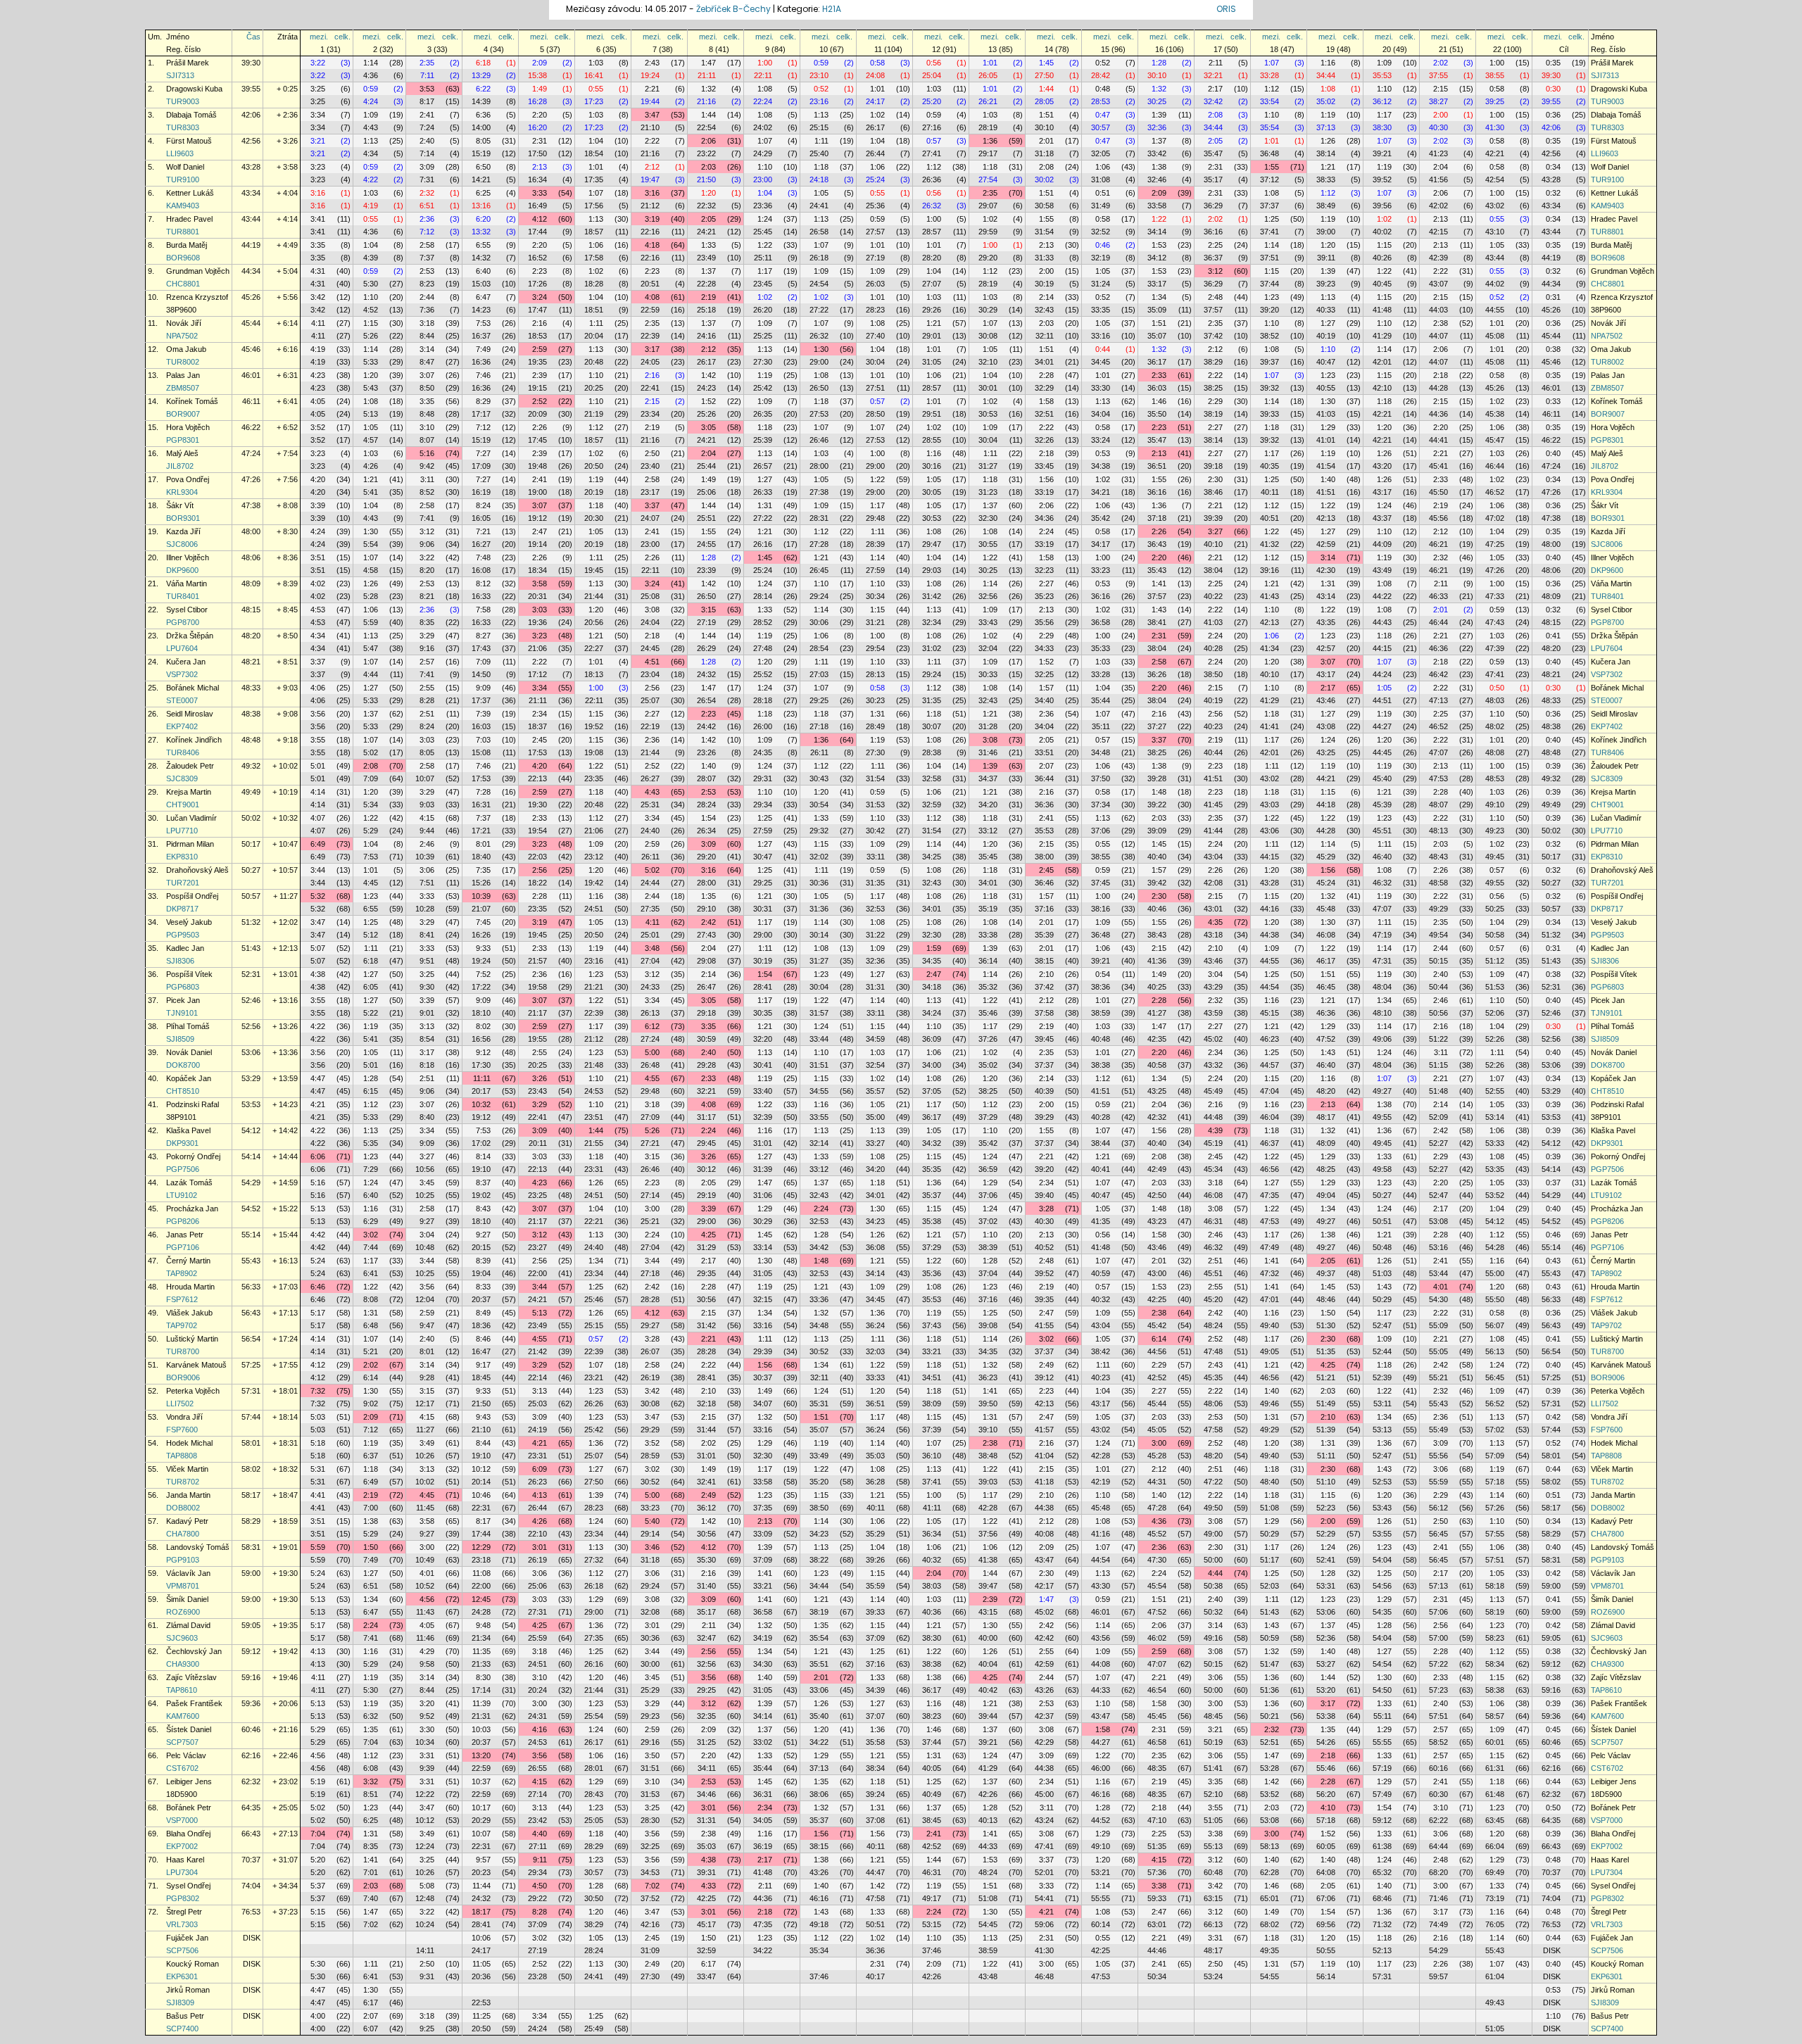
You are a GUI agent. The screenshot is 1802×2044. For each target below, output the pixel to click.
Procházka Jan (192, 1209)
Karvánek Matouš (196, 1365)
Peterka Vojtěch (193, 1391)
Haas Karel (185, 1860)
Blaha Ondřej (188, 1834)
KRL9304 (182, 492)
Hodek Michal (189, 1443)
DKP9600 (182, 570)
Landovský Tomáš (198, 1547)
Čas (253, 37)
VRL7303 (182, 1924)
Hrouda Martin (190, 1287)
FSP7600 (182, 1430)
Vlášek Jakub (189, 1313)
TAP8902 (182, 1273)
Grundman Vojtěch (198, 271)
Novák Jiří (184, 323)
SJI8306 (180, 961)
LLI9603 (180, 153)
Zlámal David (188, 1625)
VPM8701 (183, 1586)
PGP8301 (183, 440)
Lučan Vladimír (191, 818)
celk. (342, 37)
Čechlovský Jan (194, 1651)
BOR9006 (183, 1377)
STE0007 (182, 700)
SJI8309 (180, 2002)
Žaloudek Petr (190, 766)
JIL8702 (180, 466)
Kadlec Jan (185, 948)
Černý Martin (188, 1261)
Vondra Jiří (184, 1417)
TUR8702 (183, 1482)
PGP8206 (183, 1221)
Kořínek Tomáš (192, 401)
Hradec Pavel (189, 219)
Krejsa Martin (189, 792)
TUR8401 (183, 596)
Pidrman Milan (190, 844)
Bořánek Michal (193, 688)
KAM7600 (183, 1716)
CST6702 (182, 1768)
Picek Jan (183, 1000)
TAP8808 (182, 1456)
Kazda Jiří (183, 531)
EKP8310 (182, 857)
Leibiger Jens (189, 1781)
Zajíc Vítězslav (191, 1677)
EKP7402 (182, 726)
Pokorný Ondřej (193, 1156)
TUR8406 (183, 752)
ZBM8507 (183, 388)
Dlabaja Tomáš (191, 115)
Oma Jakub (186, 349)
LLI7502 (180, 1403)
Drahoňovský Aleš (197, 870)
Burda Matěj (187, 245)
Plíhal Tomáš (188, 1026)
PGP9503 (183, 935)
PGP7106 (183, 1247)
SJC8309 (182, 778)
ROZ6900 (183, 1612)
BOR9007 (183, 414)
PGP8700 (183, 622)
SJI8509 (180, 1039)
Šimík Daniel (187, 1599)
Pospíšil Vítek (189, 974)
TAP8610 (182, 1690)
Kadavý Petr (187, 1521)
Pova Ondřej (188, 479)
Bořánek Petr (189, 1808)
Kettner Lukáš (190, 193)
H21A (832, 9)
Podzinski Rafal (193, 1104)
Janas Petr (185, 1235)
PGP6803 (183, 987)
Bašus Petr (185, 2016)
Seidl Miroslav (190, 714)
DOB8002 (183, 1508)
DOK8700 (183, 1065)
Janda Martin (188, 1495)
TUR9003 (183, 101)
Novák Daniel (189, 1052)
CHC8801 (183, 284)
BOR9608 (183, 258)
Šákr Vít (180, 505)
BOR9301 (183, 518)
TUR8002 (183, 362)
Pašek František (194, 1703)
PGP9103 (183, 1560)
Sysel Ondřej (188, 1886)
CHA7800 (183, 1534)
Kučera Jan (186, 662)
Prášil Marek (188, 63)
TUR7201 (183, 883)
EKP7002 (182, 1846)
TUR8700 (183, 1351)
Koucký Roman (193, 1964)
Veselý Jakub (189, 922)
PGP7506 (183, 1169)
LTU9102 (182, 1195)
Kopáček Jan (189, 1078)
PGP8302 (183, 1898)
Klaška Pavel (188, 1130)
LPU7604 (182, 648)
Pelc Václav (186, 1755)
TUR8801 (183, 232)
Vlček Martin (187, 1469)
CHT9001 (183, 805)
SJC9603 (182, 1638)
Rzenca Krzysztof (197, 297)
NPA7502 (182, 336)
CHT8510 (183, 1091)
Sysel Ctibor (187, 610)
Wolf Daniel (185, 167)
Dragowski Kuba (194, 89)
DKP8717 (182, 909)
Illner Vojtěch (188, 557)
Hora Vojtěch (188, 427)
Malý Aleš (182, 453)
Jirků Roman (188, 1990)
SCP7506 (182, 1950)
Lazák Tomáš (189, 1182)
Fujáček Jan (187, 1938)
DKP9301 (182, 1143)
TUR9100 (183, 179)
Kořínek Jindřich (194, 740)
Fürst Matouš (189, 141)
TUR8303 (183, 127)
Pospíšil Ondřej (192, 896)
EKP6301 (182, 1976)
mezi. (319, 37)
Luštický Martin (192, 1339)
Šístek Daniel (189, 1729)
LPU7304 (182, 1872)
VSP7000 (182, 1820)
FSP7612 (182, 1299)
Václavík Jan (188, 1573)
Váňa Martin (187, 583)
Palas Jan (183, 375)
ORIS (1226, 9)
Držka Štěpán (190, 636)
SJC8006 (182, 544)
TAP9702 (182, 1325)
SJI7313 (180, 75)
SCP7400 (182, 2029)
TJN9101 (182, 1013)
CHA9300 (183, 1664)
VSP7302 (182, 674)
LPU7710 (182, 831)
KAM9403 (183, 206)
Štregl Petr (184, 1912)
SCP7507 (182, 1742)
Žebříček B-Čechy (733, 9)
